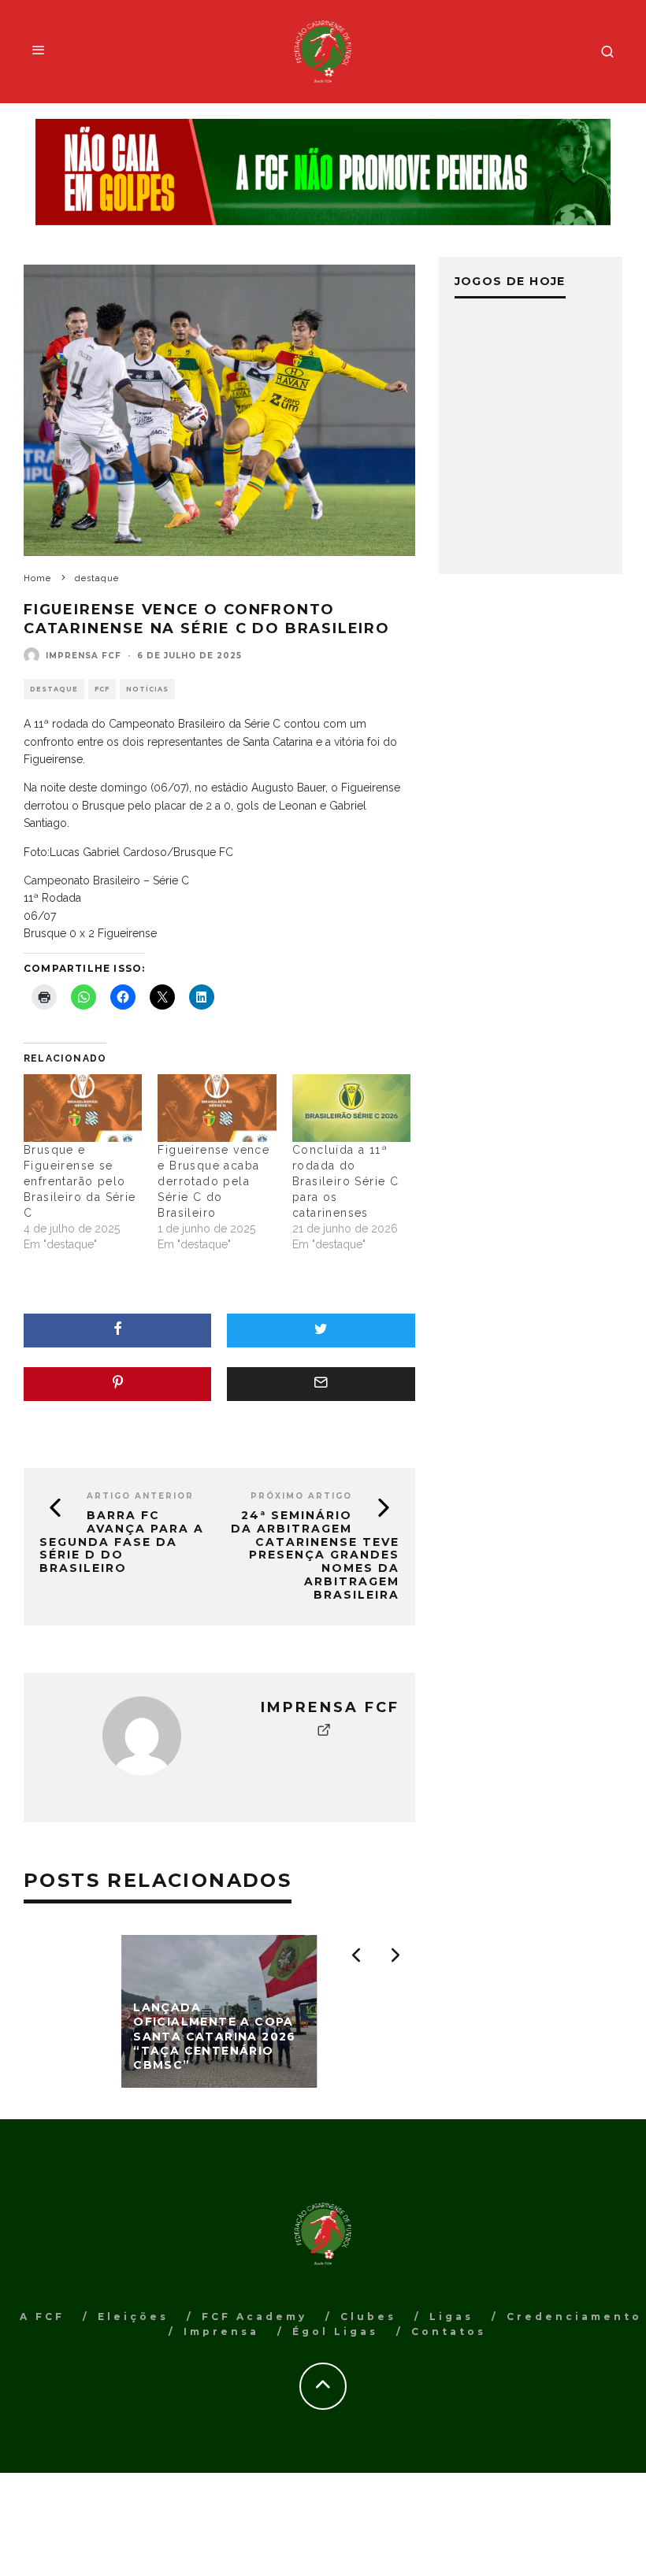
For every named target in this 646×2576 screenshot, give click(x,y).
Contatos (449, 2331)
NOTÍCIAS (147, 689)
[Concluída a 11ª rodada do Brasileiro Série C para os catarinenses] (351, 1108)
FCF (102, 689)
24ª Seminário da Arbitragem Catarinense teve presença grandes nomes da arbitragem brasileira (315, 1555)
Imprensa (221, 2331)
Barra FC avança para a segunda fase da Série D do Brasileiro (122, 1542)
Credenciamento (574, 2317)
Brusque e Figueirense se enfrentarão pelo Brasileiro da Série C (80, 1181)
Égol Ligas (335, 2331)
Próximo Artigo (301, 1496)
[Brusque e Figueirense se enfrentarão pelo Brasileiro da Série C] (83, 1108)
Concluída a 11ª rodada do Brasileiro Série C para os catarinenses (345, 1181)
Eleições (133, 2317)
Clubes (368, 2317)
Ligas (451, 2317)
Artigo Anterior (140, 1496)
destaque (54, 689)
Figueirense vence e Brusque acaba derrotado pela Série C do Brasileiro (213, 1181)
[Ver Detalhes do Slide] (323, 172)
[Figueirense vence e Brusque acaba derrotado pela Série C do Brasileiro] (217, 1108)
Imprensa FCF (84, 656)
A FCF (42, 2317)
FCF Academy (254, 2317)
